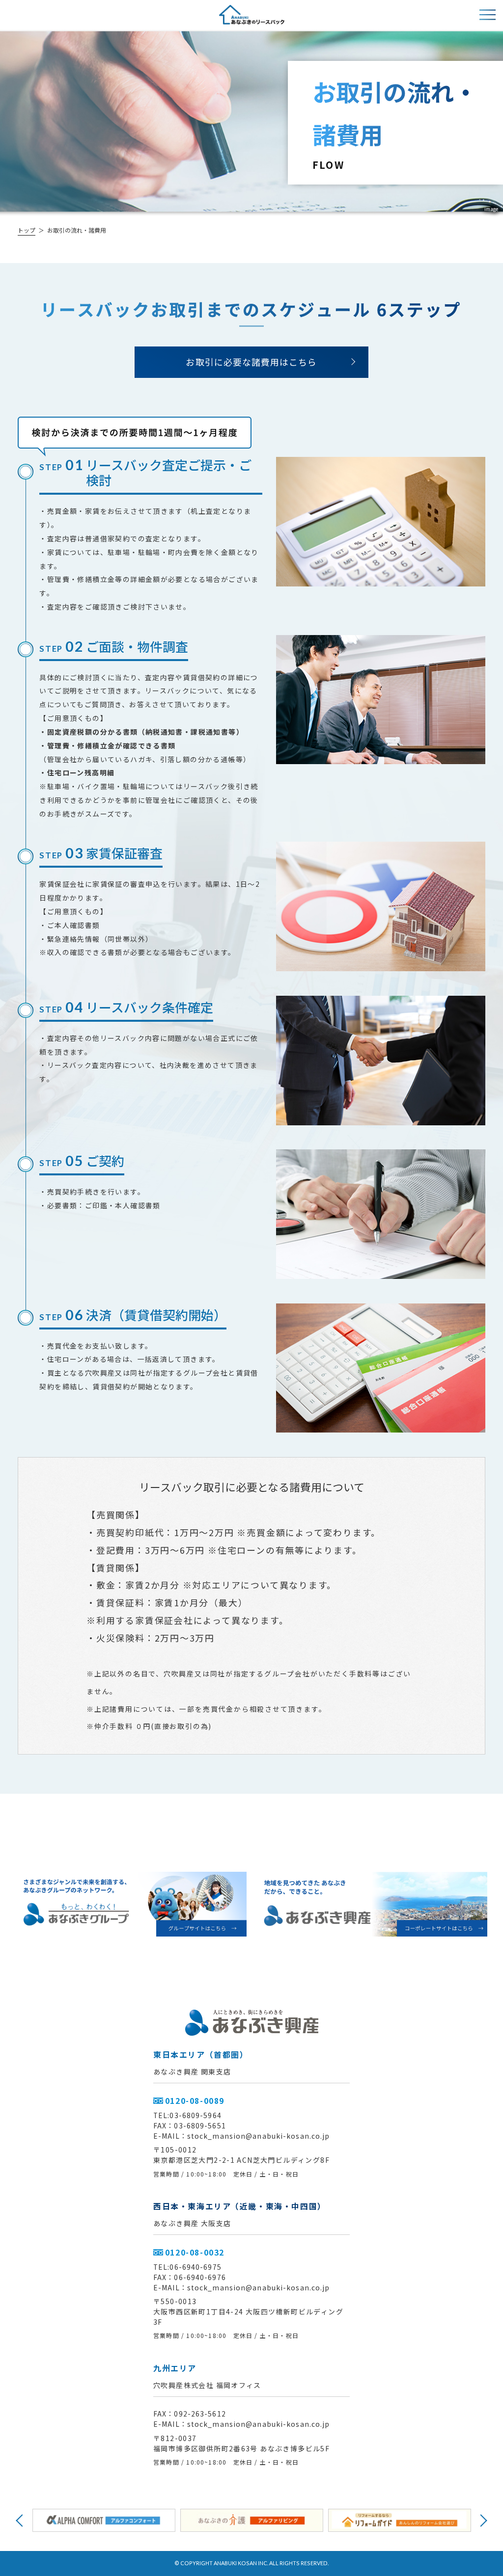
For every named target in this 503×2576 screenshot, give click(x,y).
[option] (104, 2520)
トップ (27, 230)
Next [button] (481, 2520)
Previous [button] (22, 2520)
